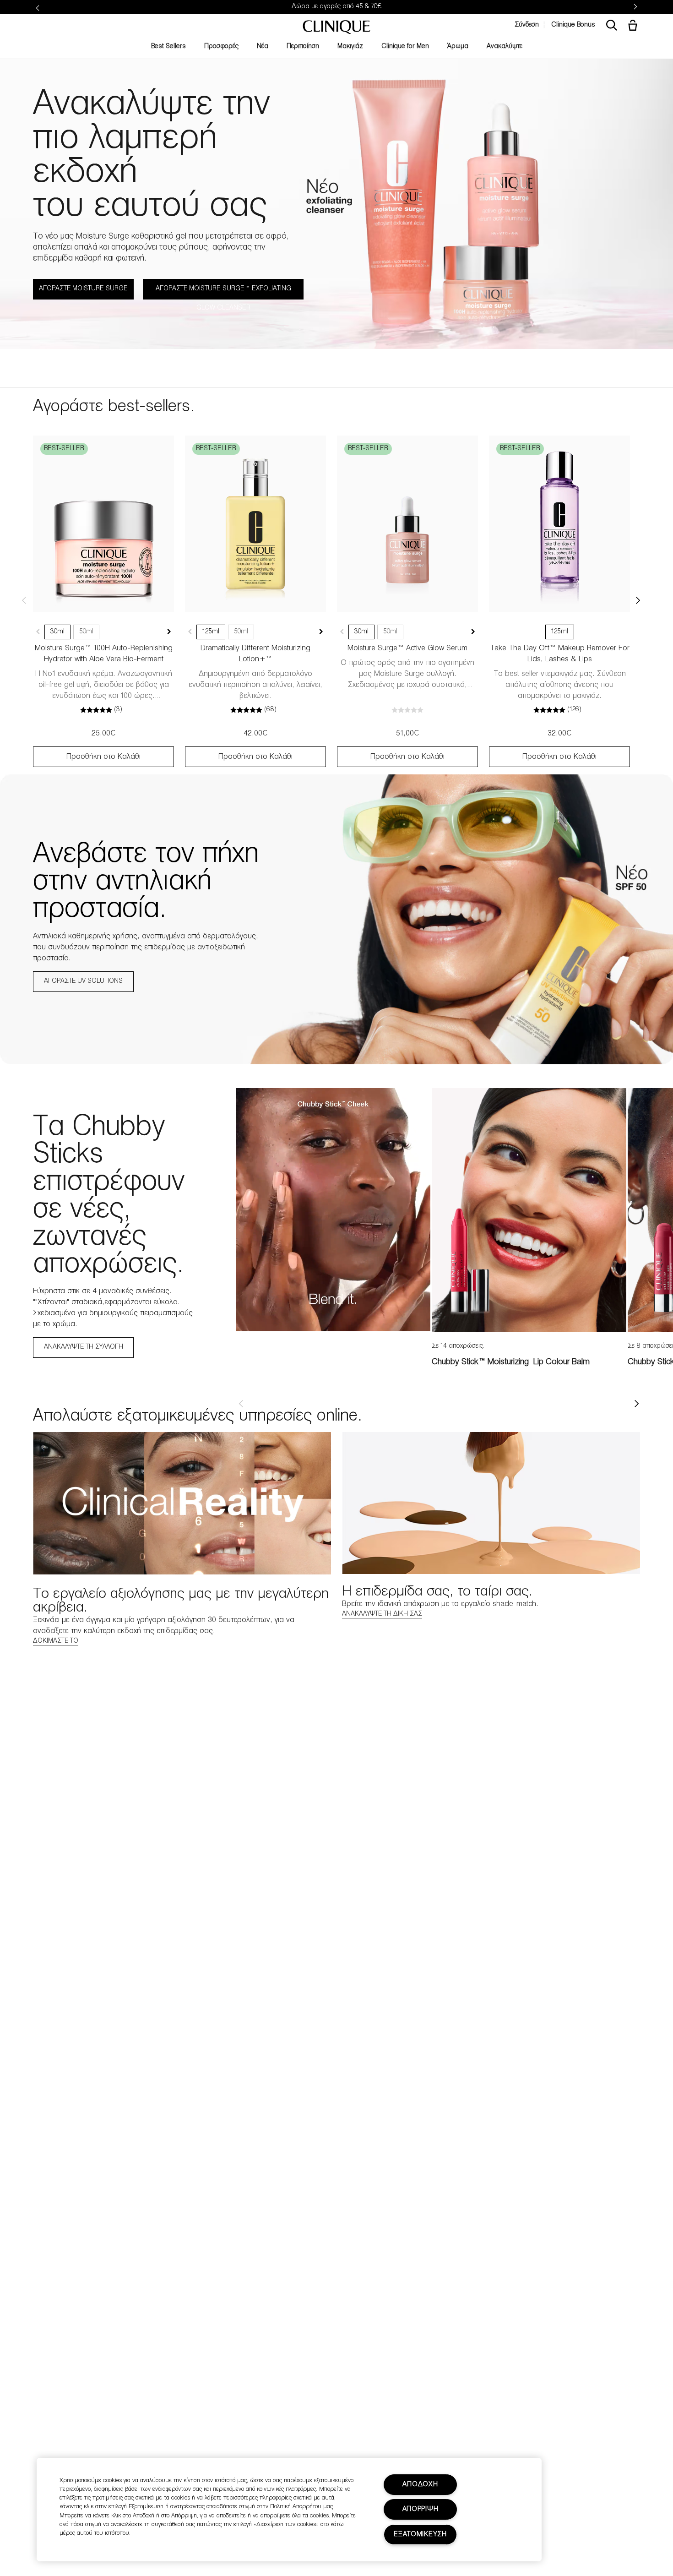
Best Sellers (168, 46)
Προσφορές (221, 46)
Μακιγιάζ (350, 46)
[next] (636, 1404)
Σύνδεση (527, 25)
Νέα (263, 46)
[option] (333, 1210)
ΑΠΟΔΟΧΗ (420, 2485)
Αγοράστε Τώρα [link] (375, 7)
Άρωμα (458, 46)
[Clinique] (336, 27)
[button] (635, 26)
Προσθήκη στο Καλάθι (103, 757)
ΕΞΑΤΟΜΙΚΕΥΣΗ (420, 2535)
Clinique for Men (405, 46)
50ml (86, 632)
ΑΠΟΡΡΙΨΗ (421, 2509)
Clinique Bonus (573, 25)
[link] (103, 524)
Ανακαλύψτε (505, 46)
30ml (57, 632)
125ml (211, 632)
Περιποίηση (303, 46)
